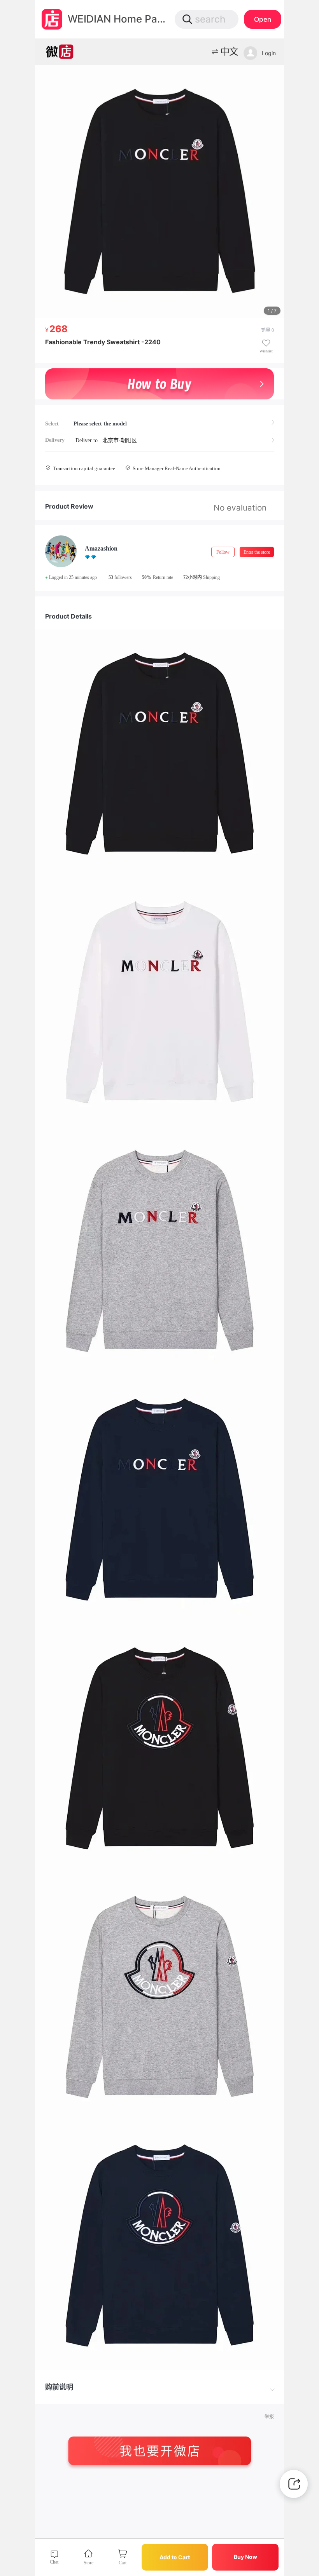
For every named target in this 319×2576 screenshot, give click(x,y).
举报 (269, 2417)
